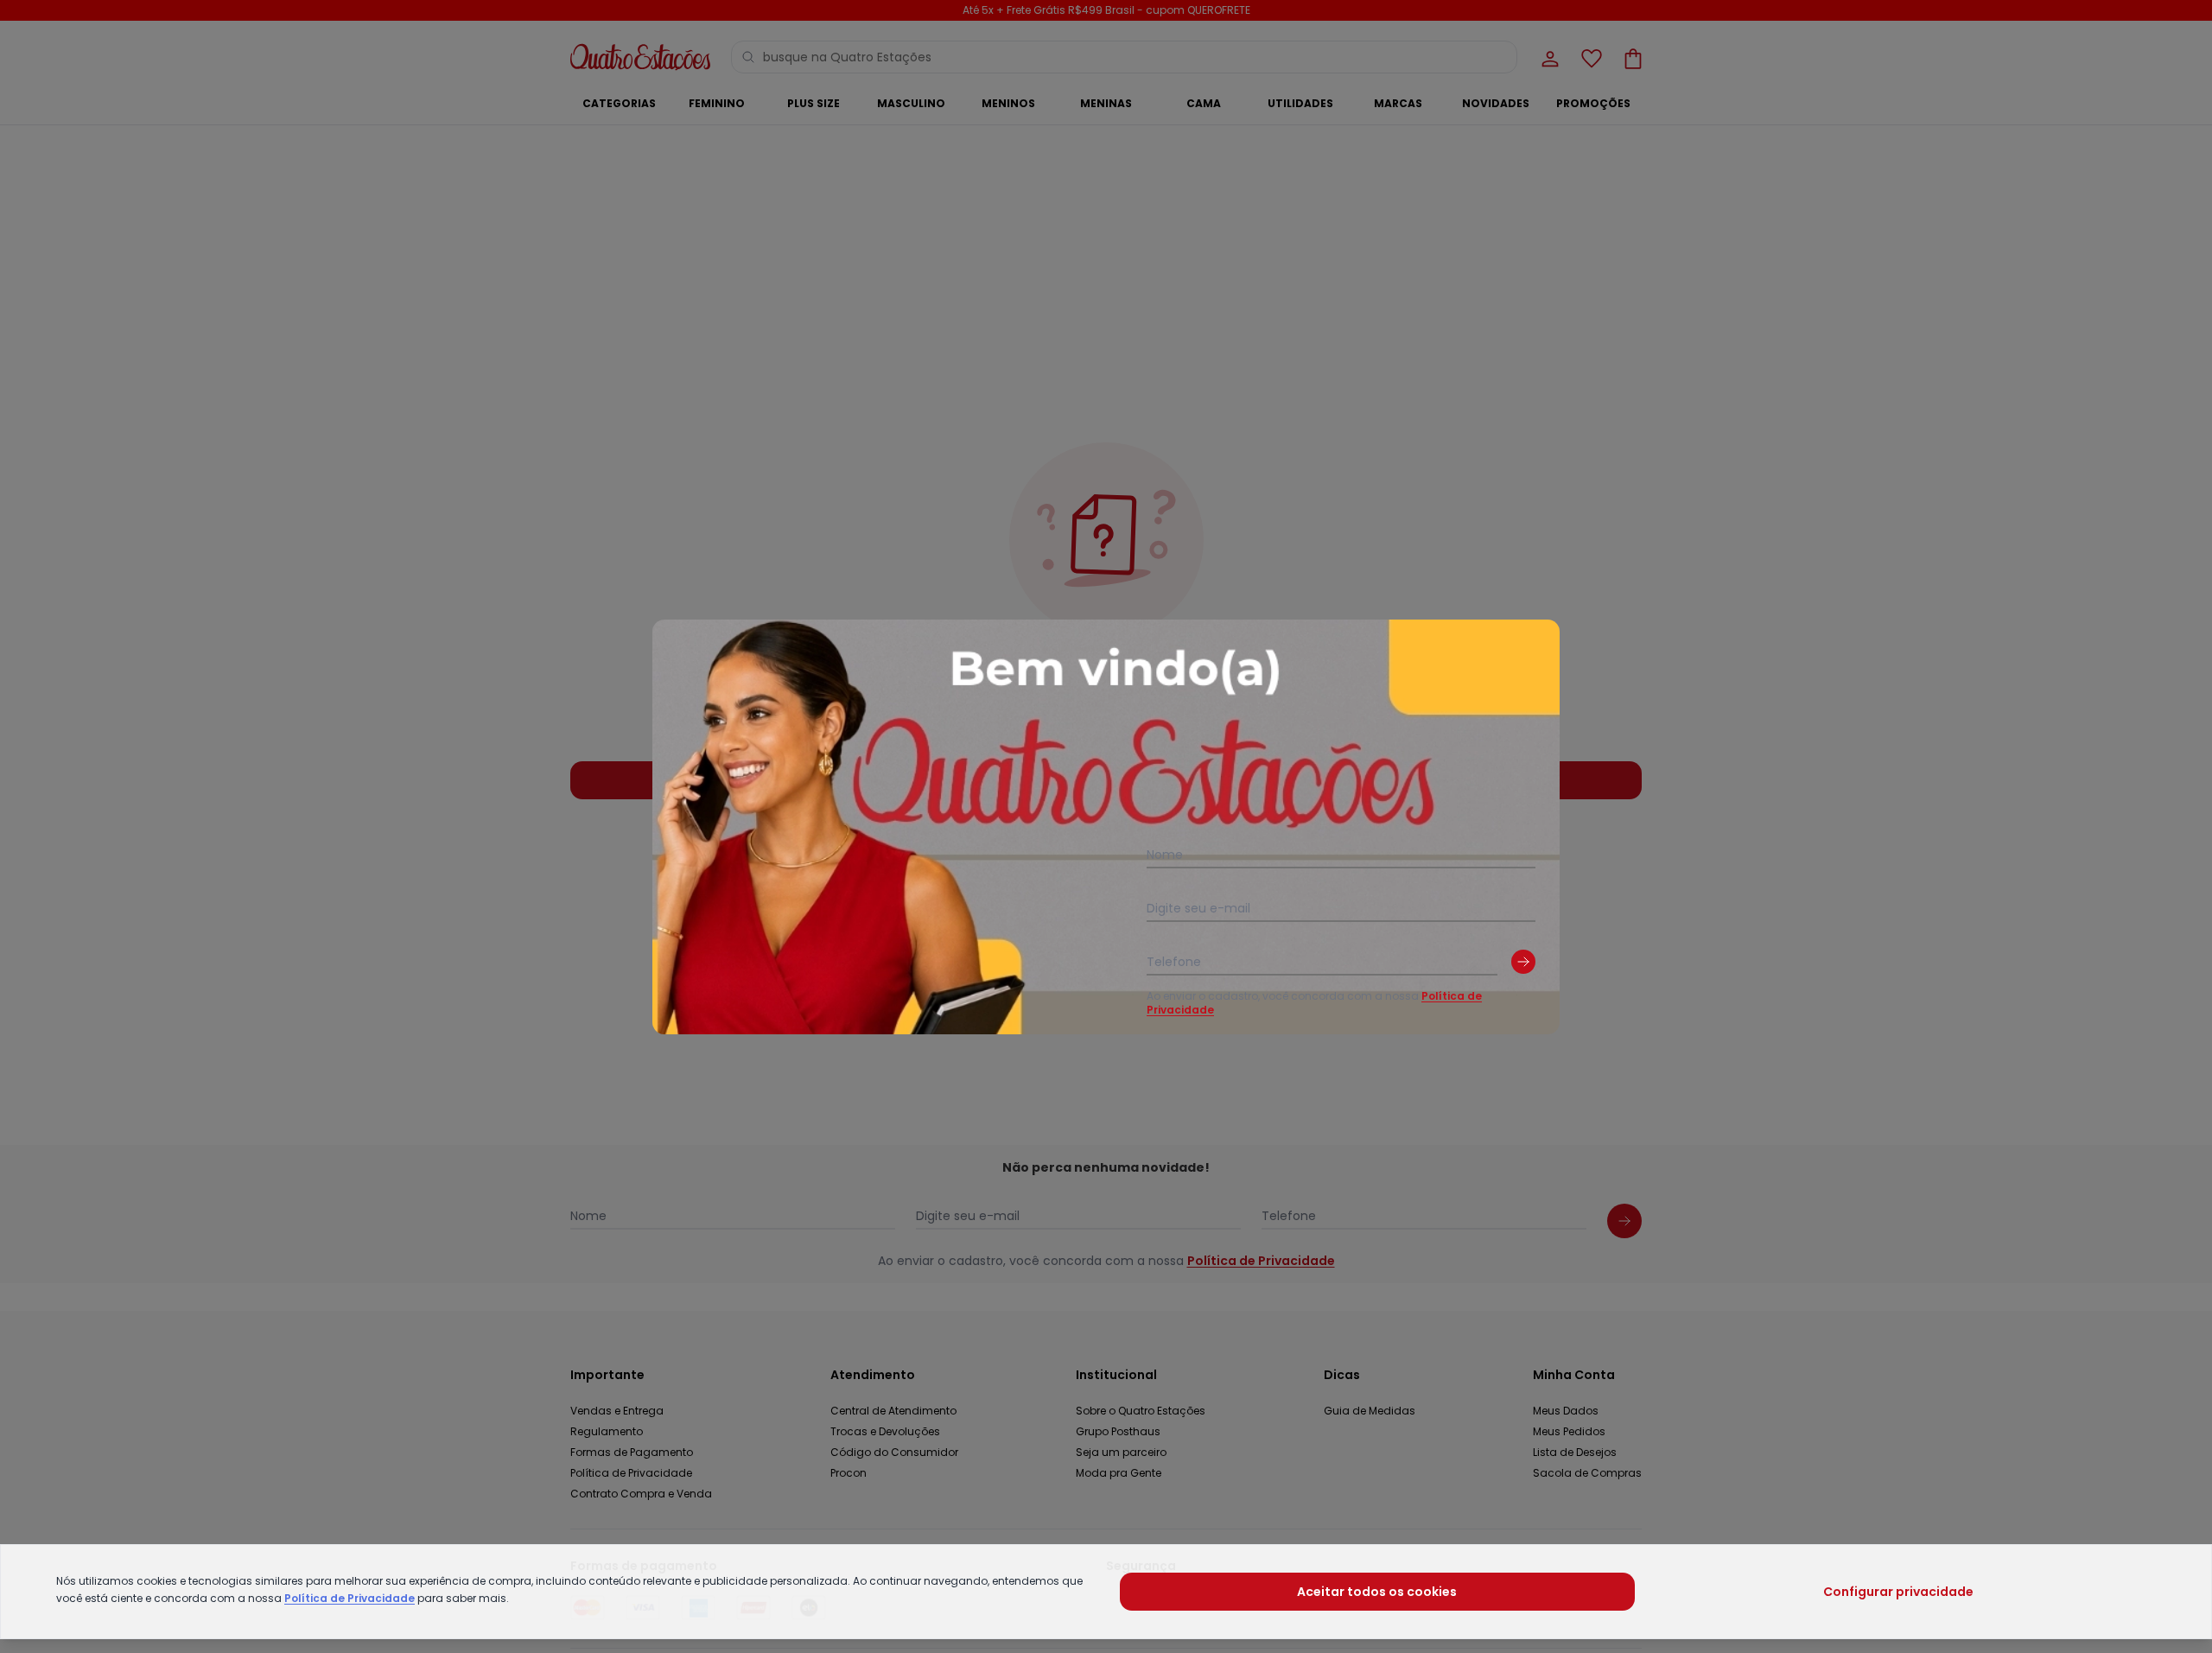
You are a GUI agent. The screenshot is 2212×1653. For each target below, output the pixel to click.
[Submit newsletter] (1523, 962)
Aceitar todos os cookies (1377, 1592)
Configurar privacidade (1898, 1592)
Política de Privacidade (350, 1598)
